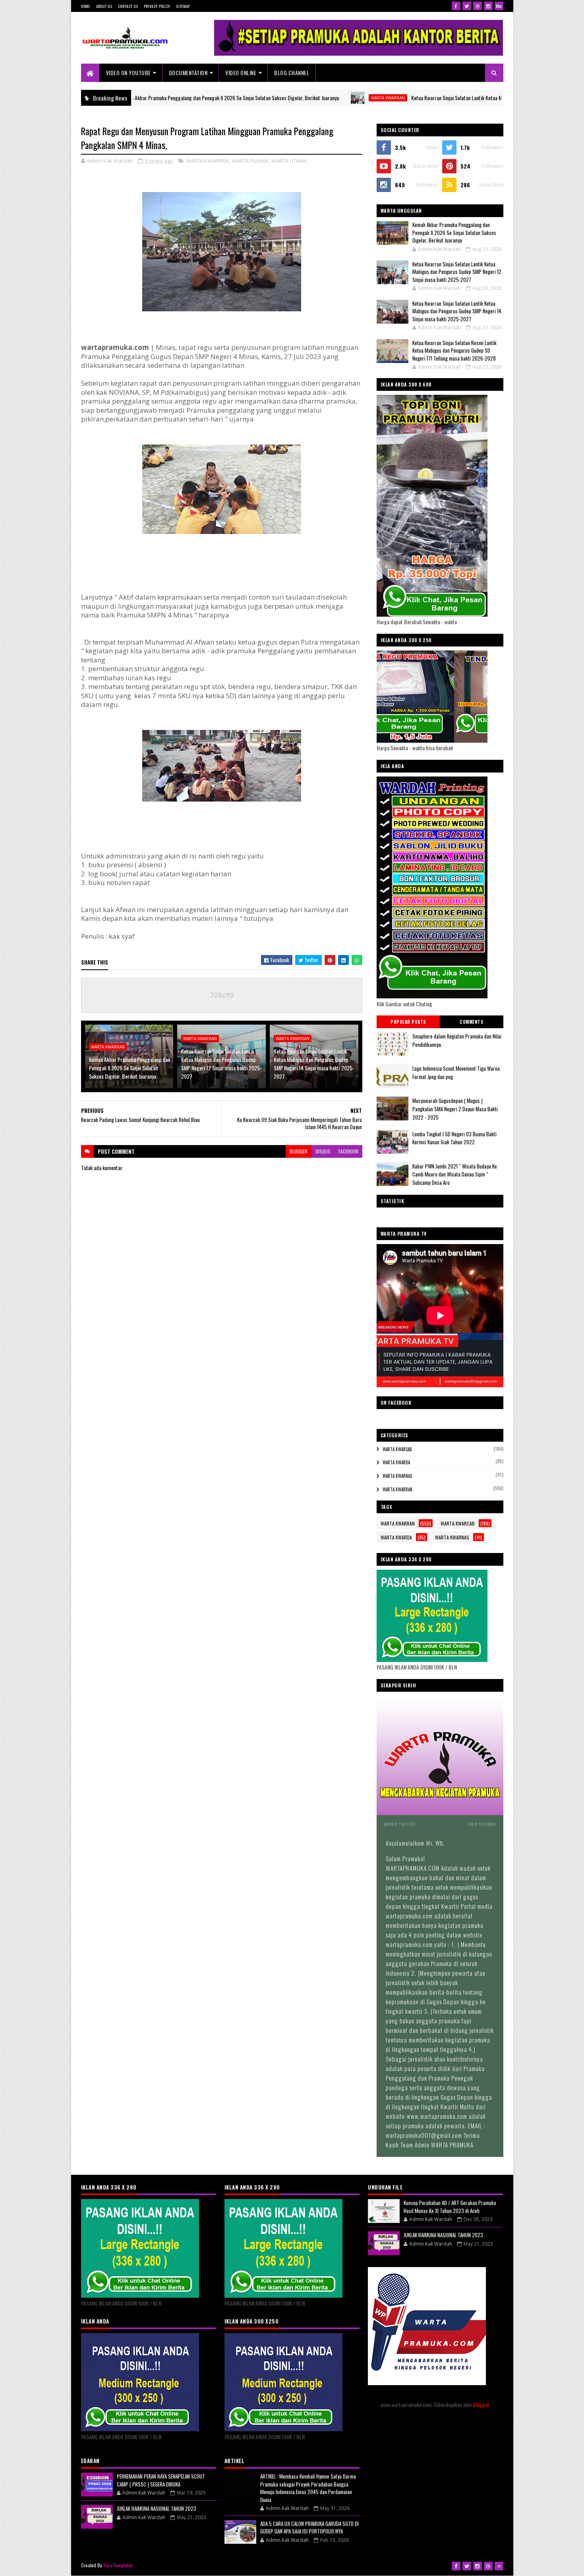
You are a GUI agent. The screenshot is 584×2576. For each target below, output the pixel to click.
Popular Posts (408, 1022)
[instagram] (488, 6)
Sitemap (183, 6)
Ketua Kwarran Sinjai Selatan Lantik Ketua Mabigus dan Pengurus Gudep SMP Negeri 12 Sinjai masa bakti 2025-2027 (452, 98)
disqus (323, 1151)
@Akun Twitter (400, 1824)
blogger (299, 1151)
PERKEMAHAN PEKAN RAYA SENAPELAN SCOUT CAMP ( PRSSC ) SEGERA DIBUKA (161, 2480)
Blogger (481, 2404)
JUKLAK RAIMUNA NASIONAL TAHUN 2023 (157, 2508)
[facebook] (456, 6)
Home (86, 6)
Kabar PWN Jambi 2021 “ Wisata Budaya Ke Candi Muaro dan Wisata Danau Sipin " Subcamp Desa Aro (455, 1174)
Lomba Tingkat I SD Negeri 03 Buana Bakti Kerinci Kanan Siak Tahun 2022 (454, 1138)
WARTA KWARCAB (397, 1449)
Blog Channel (292, 73)
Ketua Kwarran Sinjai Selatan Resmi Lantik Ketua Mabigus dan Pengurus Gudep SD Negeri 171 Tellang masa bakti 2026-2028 (454, 350)
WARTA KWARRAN (308, 98)
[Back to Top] (499, 2566)
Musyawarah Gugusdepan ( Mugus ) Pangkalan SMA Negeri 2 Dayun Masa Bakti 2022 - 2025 (455, 1109)
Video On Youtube (129, 73)
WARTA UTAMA (289, 161)
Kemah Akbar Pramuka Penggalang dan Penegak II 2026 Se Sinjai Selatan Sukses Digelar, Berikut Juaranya (149, 98)
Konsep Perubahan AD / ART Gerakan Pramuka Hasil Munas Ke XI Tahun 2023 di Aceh (450, 2207)
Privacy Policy (157, 6)
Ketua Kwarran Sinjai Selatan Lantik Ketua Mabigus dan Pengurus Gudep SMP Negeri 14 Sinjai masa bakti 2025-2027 (314, 1064)
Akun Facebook (482, 1824)
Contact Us (128, 6)
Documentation (188, 73)
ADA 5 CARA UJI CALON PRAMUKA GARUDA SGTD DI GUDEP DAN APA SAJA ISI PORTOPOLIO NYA (309, 2527)
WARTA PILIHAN (250, 161)
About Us (104, 6)
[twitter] (467, 6)
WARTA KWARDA (396, 1462)
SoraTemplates (118, 2565)
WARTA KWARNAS (397, 1476)
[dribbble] (478, 6)
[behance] (499, 6)
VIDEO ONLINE (241, 73)
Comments (471, 1022)
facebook (348, 1151)
